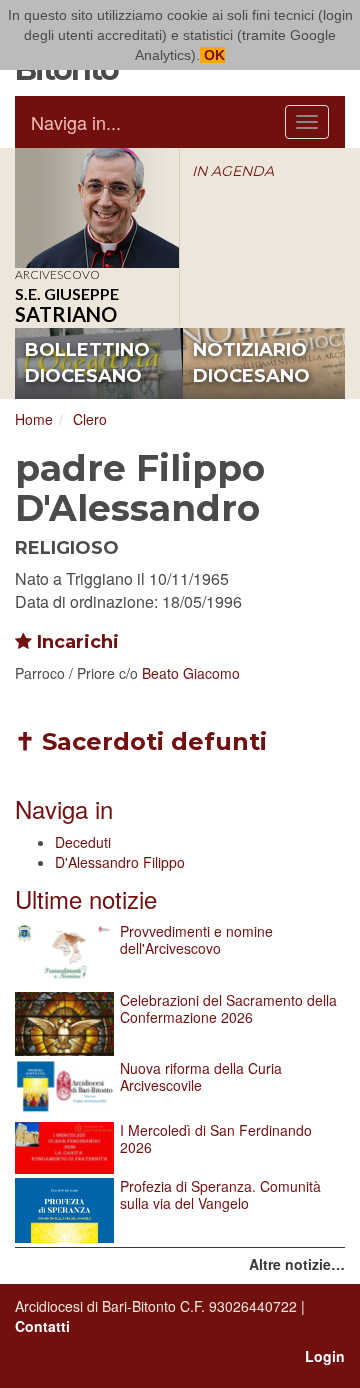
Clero (90, 419)
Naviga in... (76, 122)
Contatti (42, 1326)
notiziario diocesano (251, 363)
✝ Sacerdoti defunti (141, 741)
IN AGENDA (233, 171)
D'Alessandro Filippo (120, 862)
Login (325, 1356)
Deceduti (83, 842)
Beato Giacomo (191, 673)
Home (34, 419)
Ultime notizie (86, 898)
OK (212, 55)
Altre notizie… (297, 1264)
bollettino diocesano (87, 363)
